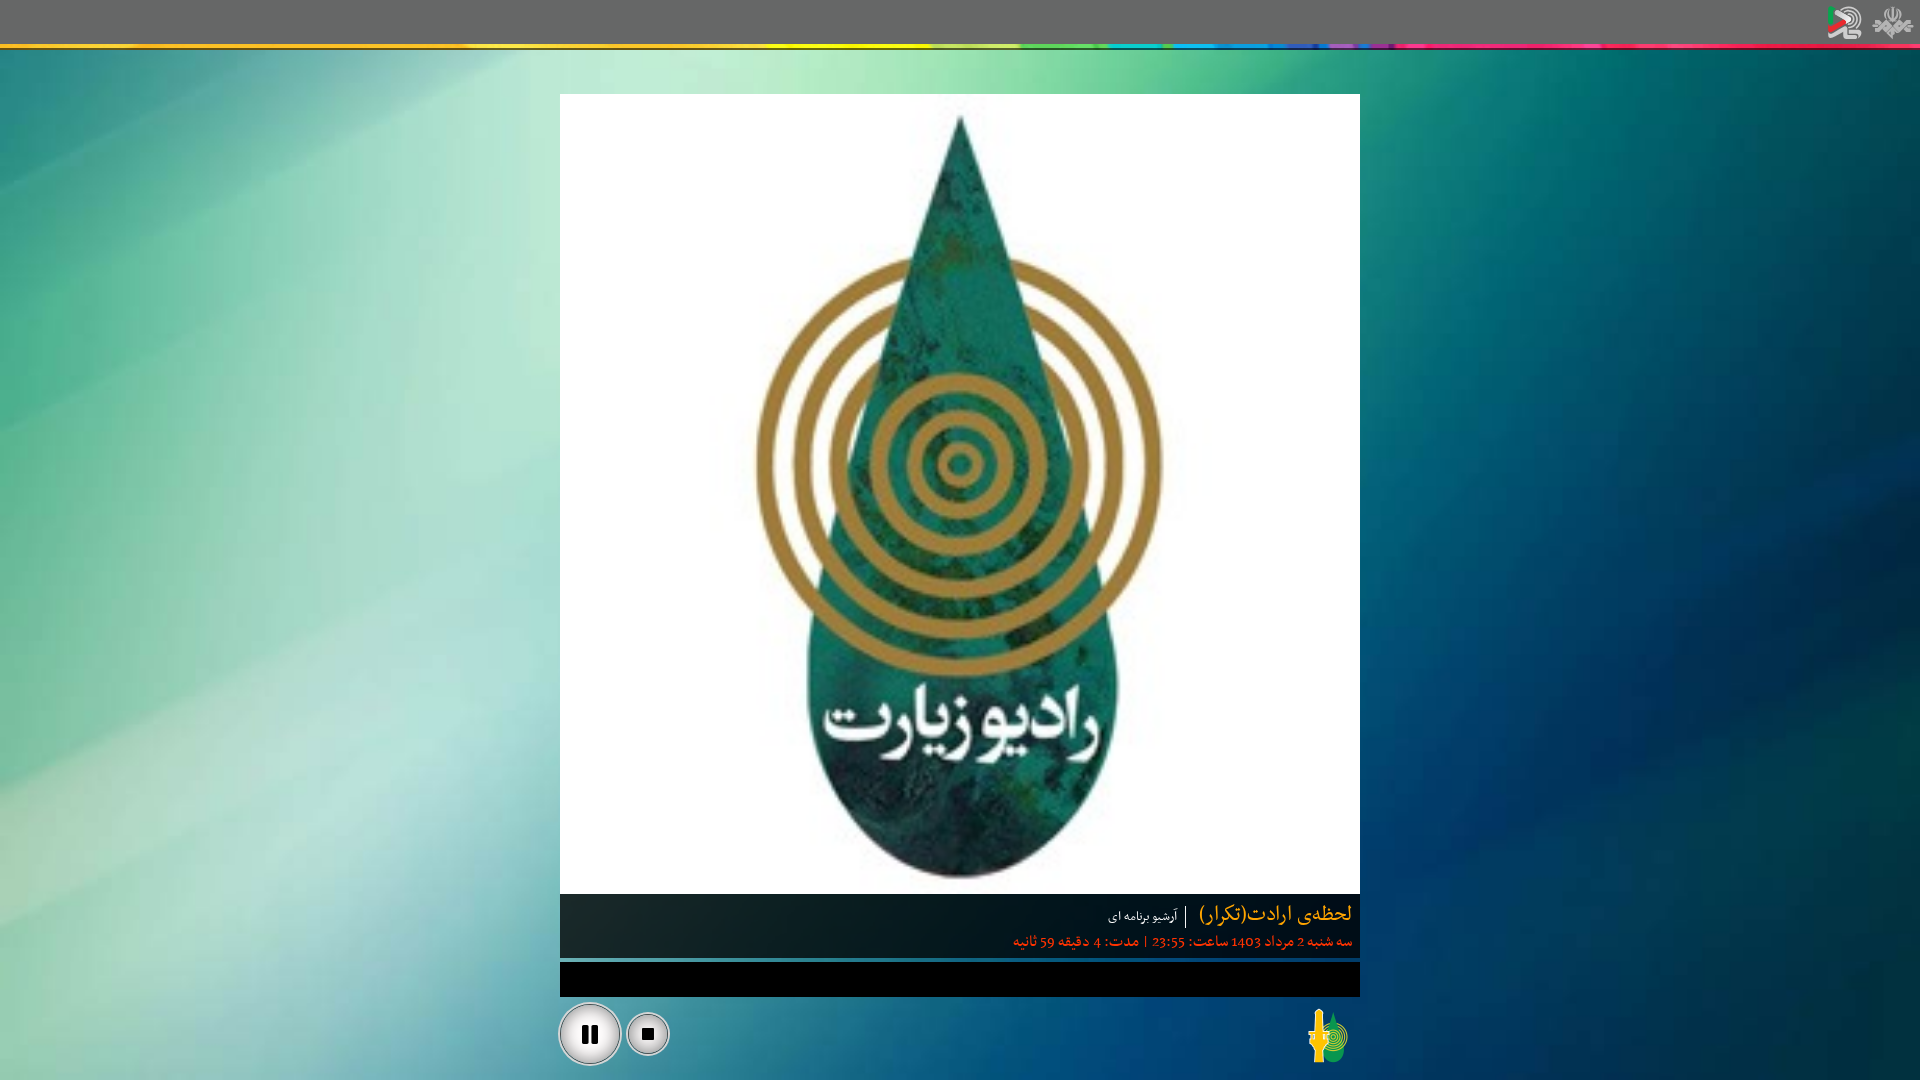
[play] (590, 1034)
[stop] (648, 1034)
